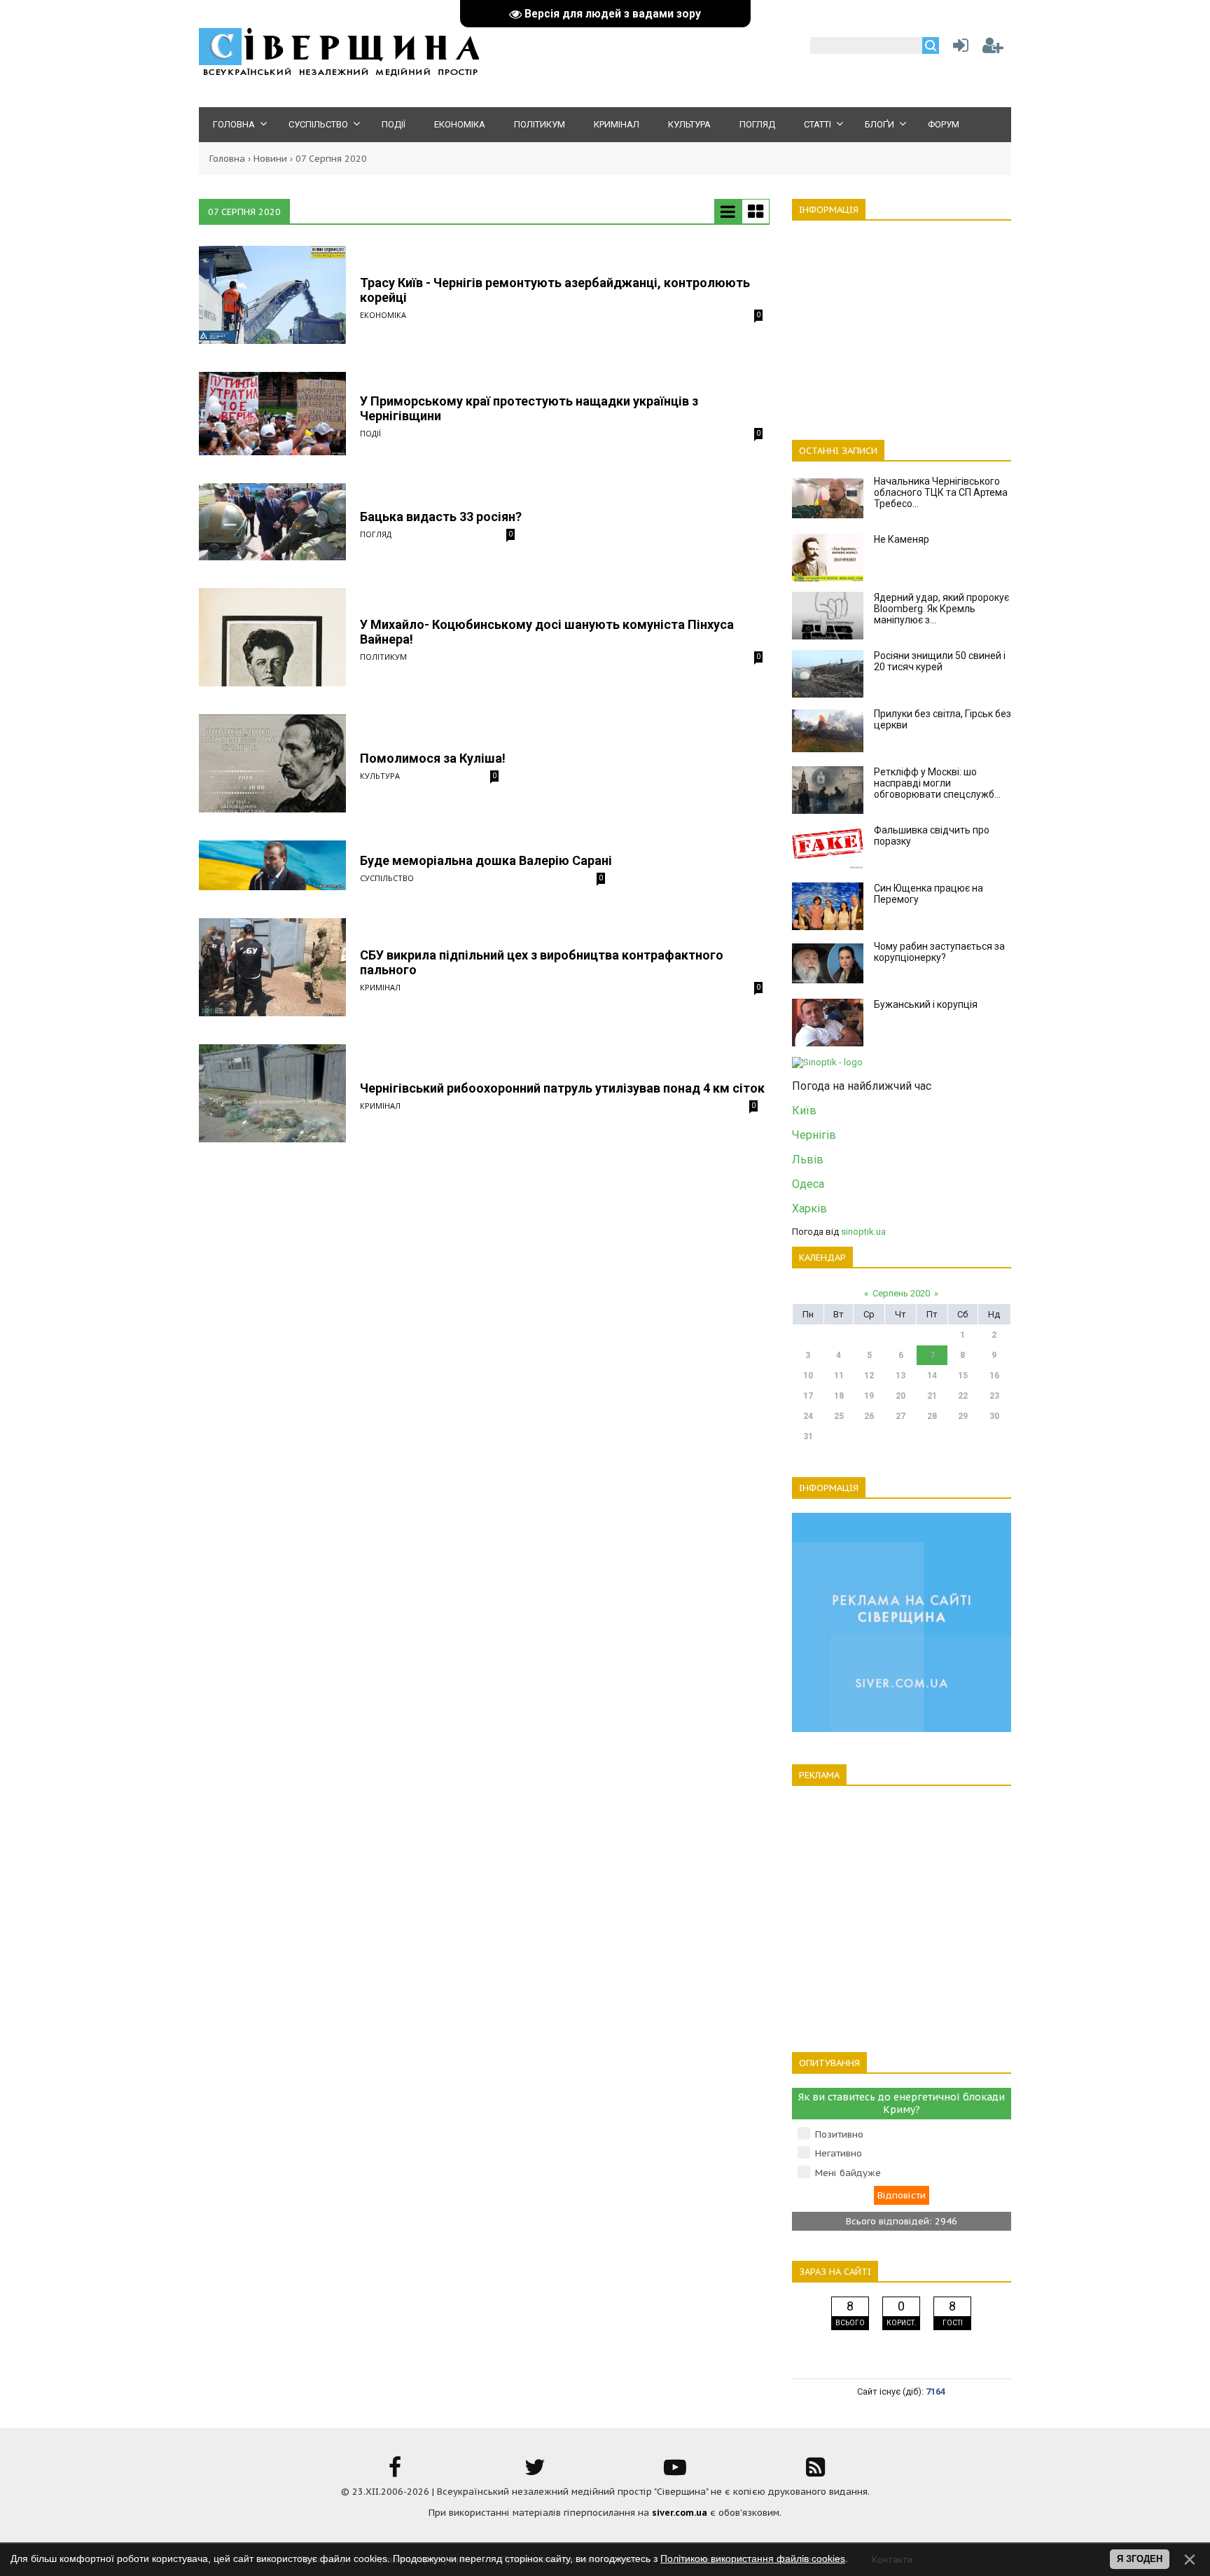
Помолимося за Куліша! (433, 758)
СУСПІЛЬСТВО (387, 878)
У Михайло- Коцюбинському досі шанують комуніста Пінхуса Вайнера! (547, 632)
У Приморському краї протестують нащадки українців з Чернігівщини (529, 408)
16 (994, 1376)
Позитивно (839, 2134)
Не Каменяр (902, 539)
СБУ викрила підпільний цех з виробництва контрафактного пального (542, 962)
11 (839, 1376)
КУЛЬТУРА (380, 776)
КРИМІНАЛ (380, 987)
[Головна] (339, 74)
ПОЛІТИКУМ (383, 657)
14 (932, 1376)
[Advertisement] (902, 322)
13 (900, 1376)
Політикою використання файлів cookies (753, 2558)
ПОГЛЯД (376, 534)
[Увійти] (958, 49)
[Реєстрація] (993, 49)
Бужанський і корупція (926, 1004)
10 (808, 1376)
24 (808, 1416)
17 (808, 1396)
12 (869, 1376)
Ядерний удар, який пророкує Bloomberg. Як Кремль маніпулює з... (941, 609)
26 (869, 1416)
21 (932, 1396)
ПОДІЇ (370, 433)
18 (839, 1396)
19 (869, 1396)
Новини (270, 159)
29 (963, 1416)
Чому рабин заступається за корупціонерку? (939, 952)
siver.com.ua (680, 2513)
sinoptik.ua (863, 1232)
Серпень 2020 (901, 1293)
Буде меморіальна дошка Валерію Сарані (486, 860)
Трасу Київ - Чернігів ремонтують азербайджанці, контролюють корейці (555, 290)
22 (963, 1396)
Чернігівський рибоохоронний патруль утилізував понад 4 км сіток (562, 1088)
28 (932, 1416)
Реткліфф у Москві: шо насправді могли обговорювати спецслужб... (937, 783)
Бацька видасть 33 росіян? (441, 517)
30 (994, 1416)
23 (994, 1396)
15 (963, 1376)
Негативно (839, 2153)
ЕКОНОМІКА (383, 315)
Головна (227, 159)
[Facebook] (395, 2472)
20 (900, 1396)
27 (900, 1416)
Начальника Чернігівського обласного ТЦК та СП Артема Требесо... (941, 492)
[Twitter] (535, 2472)
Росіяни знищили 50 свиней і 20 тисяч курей (940, 661)
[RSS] (815, 2472)
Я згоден (1140, 2559)
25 (839, 1416)
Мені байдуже (848, 2173)
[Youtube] (675, 2472)
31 (808, 1436)
